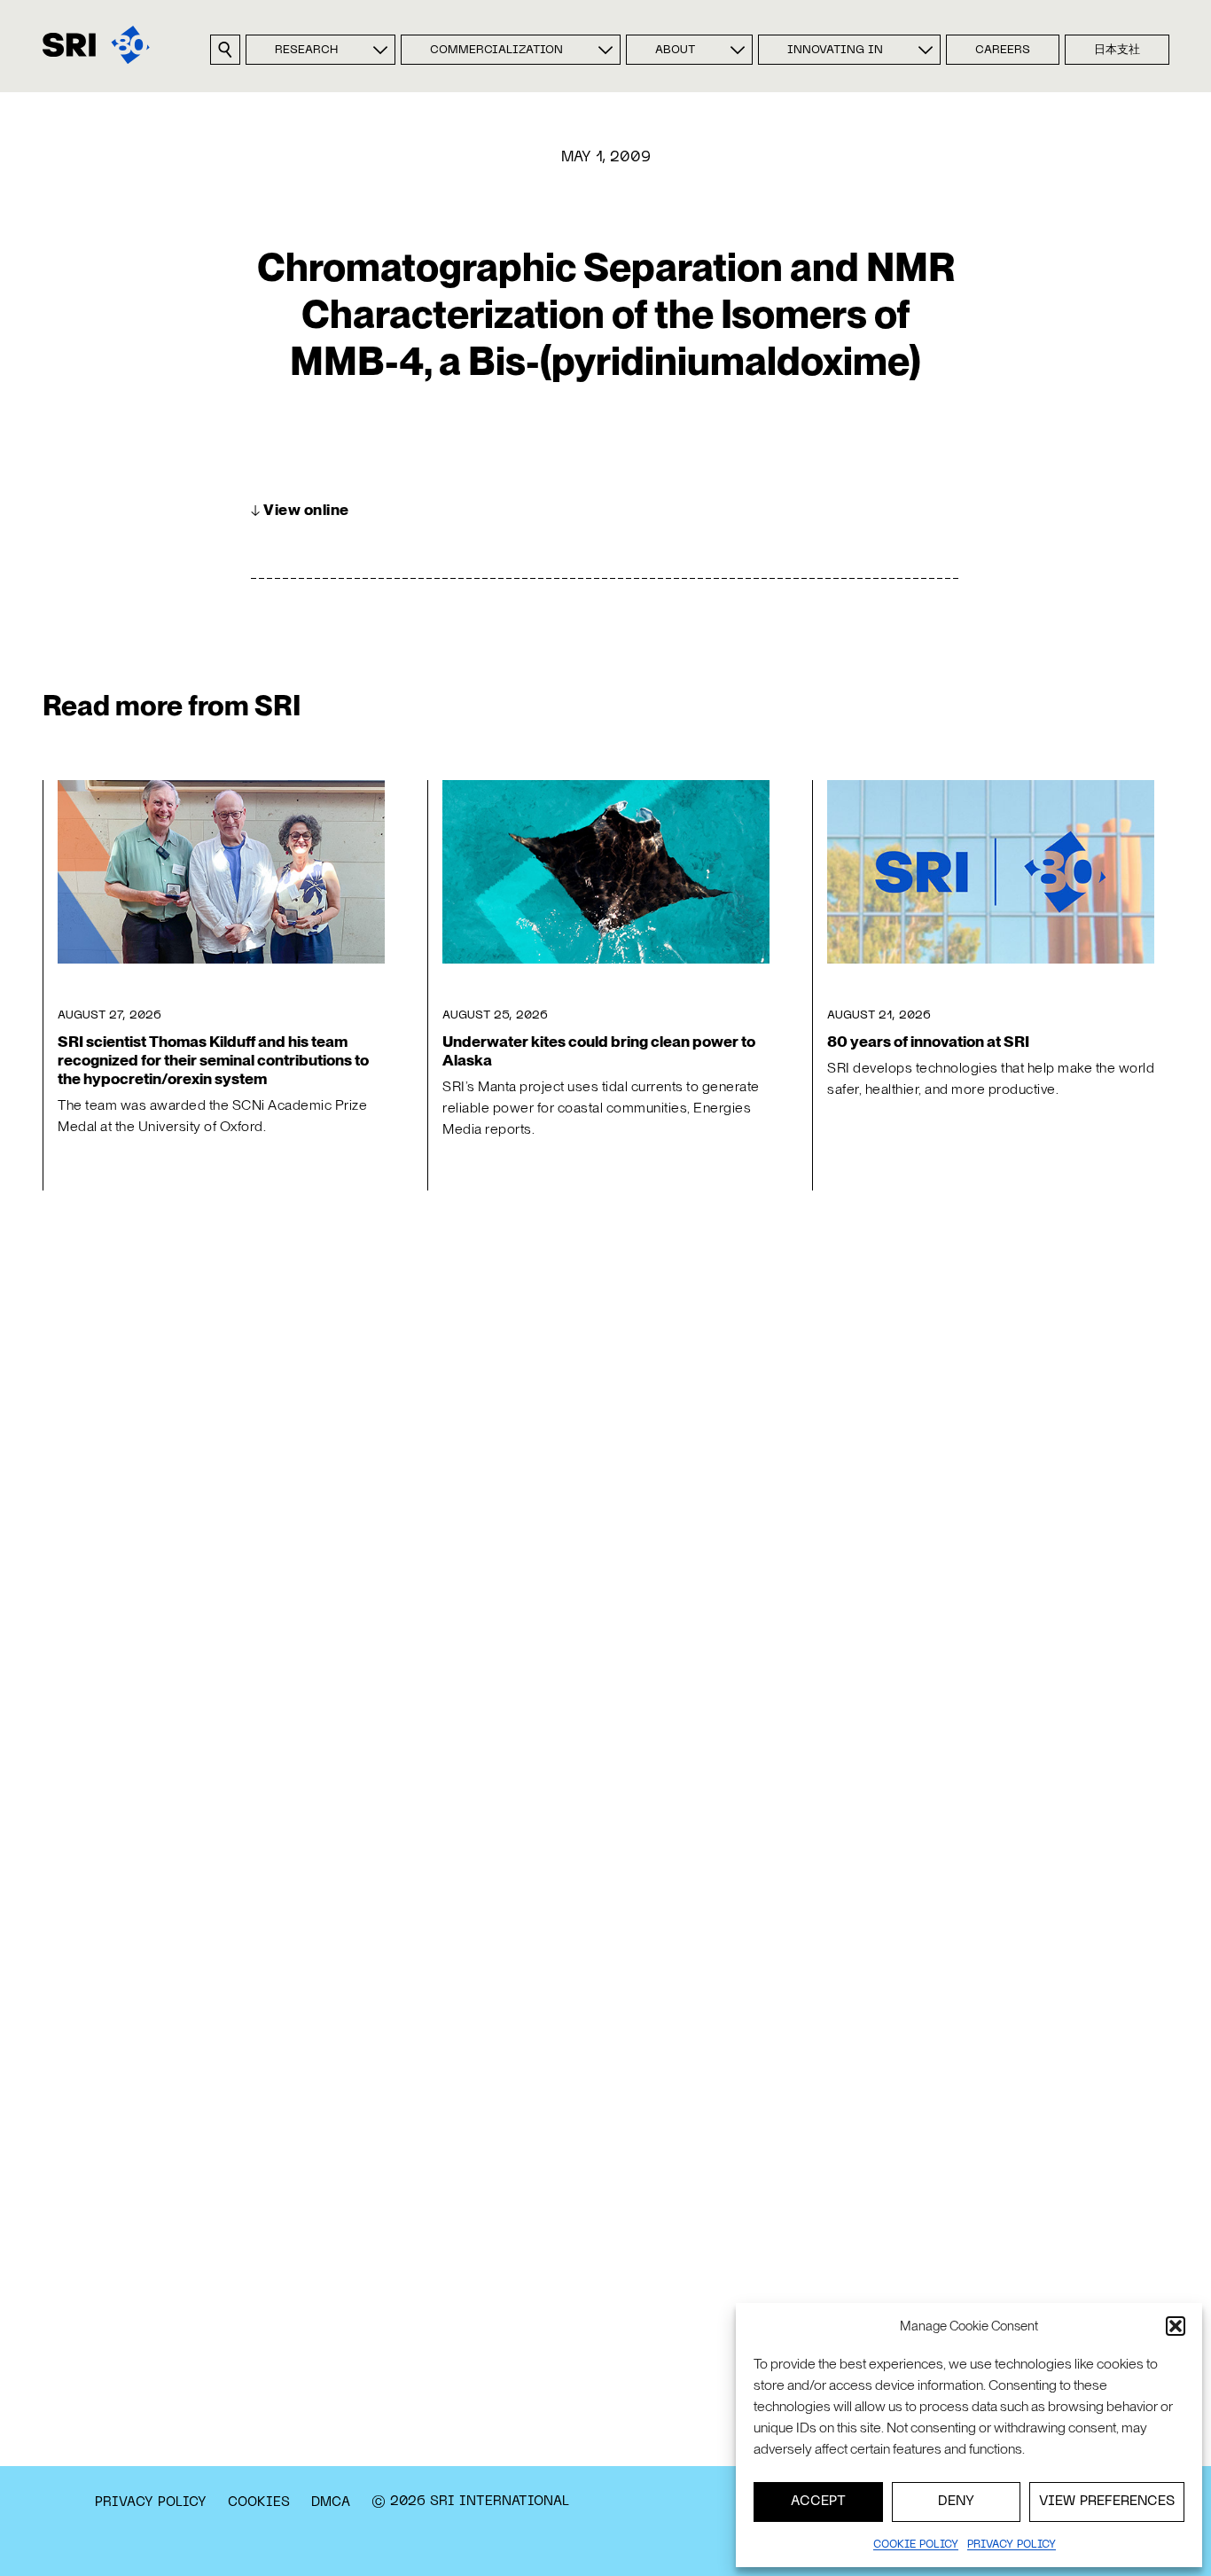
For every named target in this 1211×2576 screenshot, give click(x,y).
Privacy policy (1012, 2545)
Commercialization (496, 51)
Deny (956, 2502)
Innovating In (835, 51)
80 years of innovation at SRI (928, 1041)
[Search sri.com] (225, 50)
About (675, 51)
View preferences (1107, 2502)
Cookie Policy (916, 2545)
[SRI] (96, 45)
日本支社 (1117, 51)
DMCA (331, 2502)
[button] (1176, 2326)
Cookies (259, 2502)
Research (306, 51)
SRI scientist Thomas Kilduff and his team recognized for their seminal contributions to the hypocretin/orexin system (213, 1060)
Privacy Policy (151, 2502)
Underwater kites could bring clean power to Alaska (599, 1050)
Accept (818, 2502)
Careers (1003, 51)
